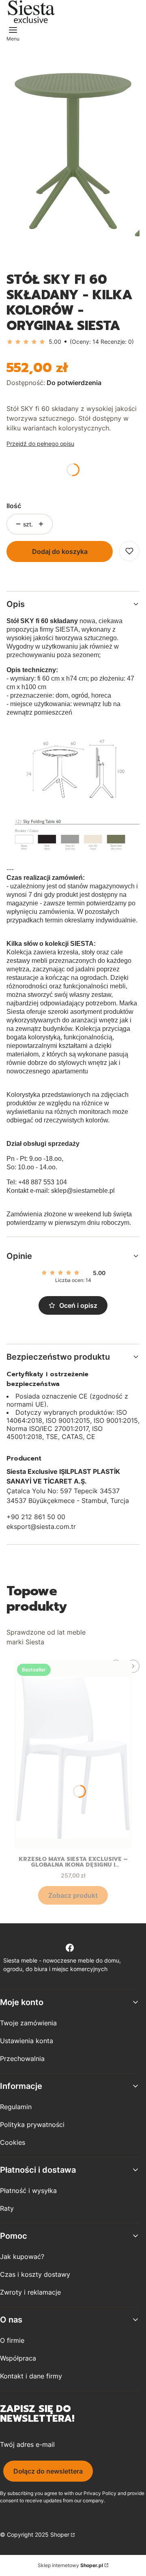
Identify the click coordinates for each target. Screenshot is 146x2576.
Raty (7, 2208)
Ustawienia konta (27, 2041)
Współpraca (18, 2358)
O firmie (12, 2340)
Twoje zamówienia (28, 2023)
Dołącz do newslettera (48, 2471)
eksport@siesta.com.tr (41, 1526)
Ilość (14, 506)
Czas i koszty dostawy (35, 2274)
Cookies (13, 2142)
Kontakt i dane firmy (31, 2376)
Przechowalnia (22, 2059)
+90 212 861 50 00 (36, 1517)
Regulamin (16, 2107)
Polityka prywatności (32, 2125)
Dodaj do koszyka (60, 551)
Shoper (60, 2534)
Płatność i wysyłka (28, 2191)
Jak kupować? (22, 2257)
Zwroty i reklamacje (30, 2292)
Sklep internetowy (70, 2565)
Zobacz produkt (73, 1895)
